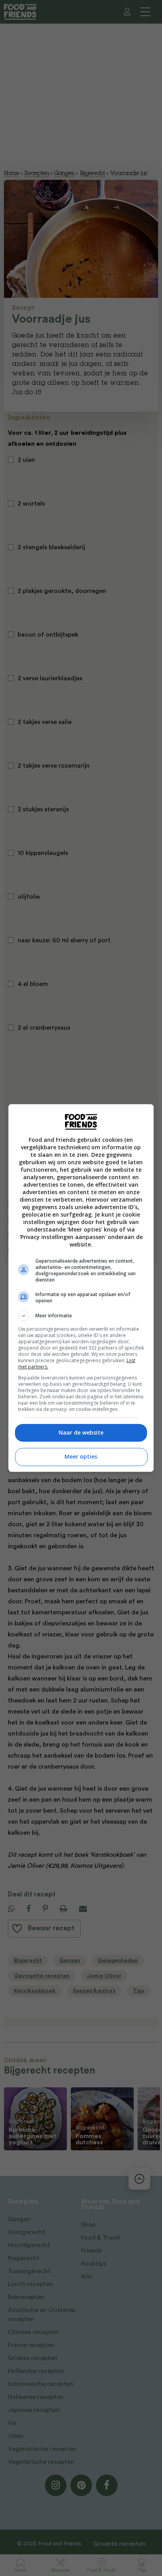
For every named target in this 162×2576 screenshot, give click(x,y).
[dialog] (81, 1288)
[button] (81, 1316)
